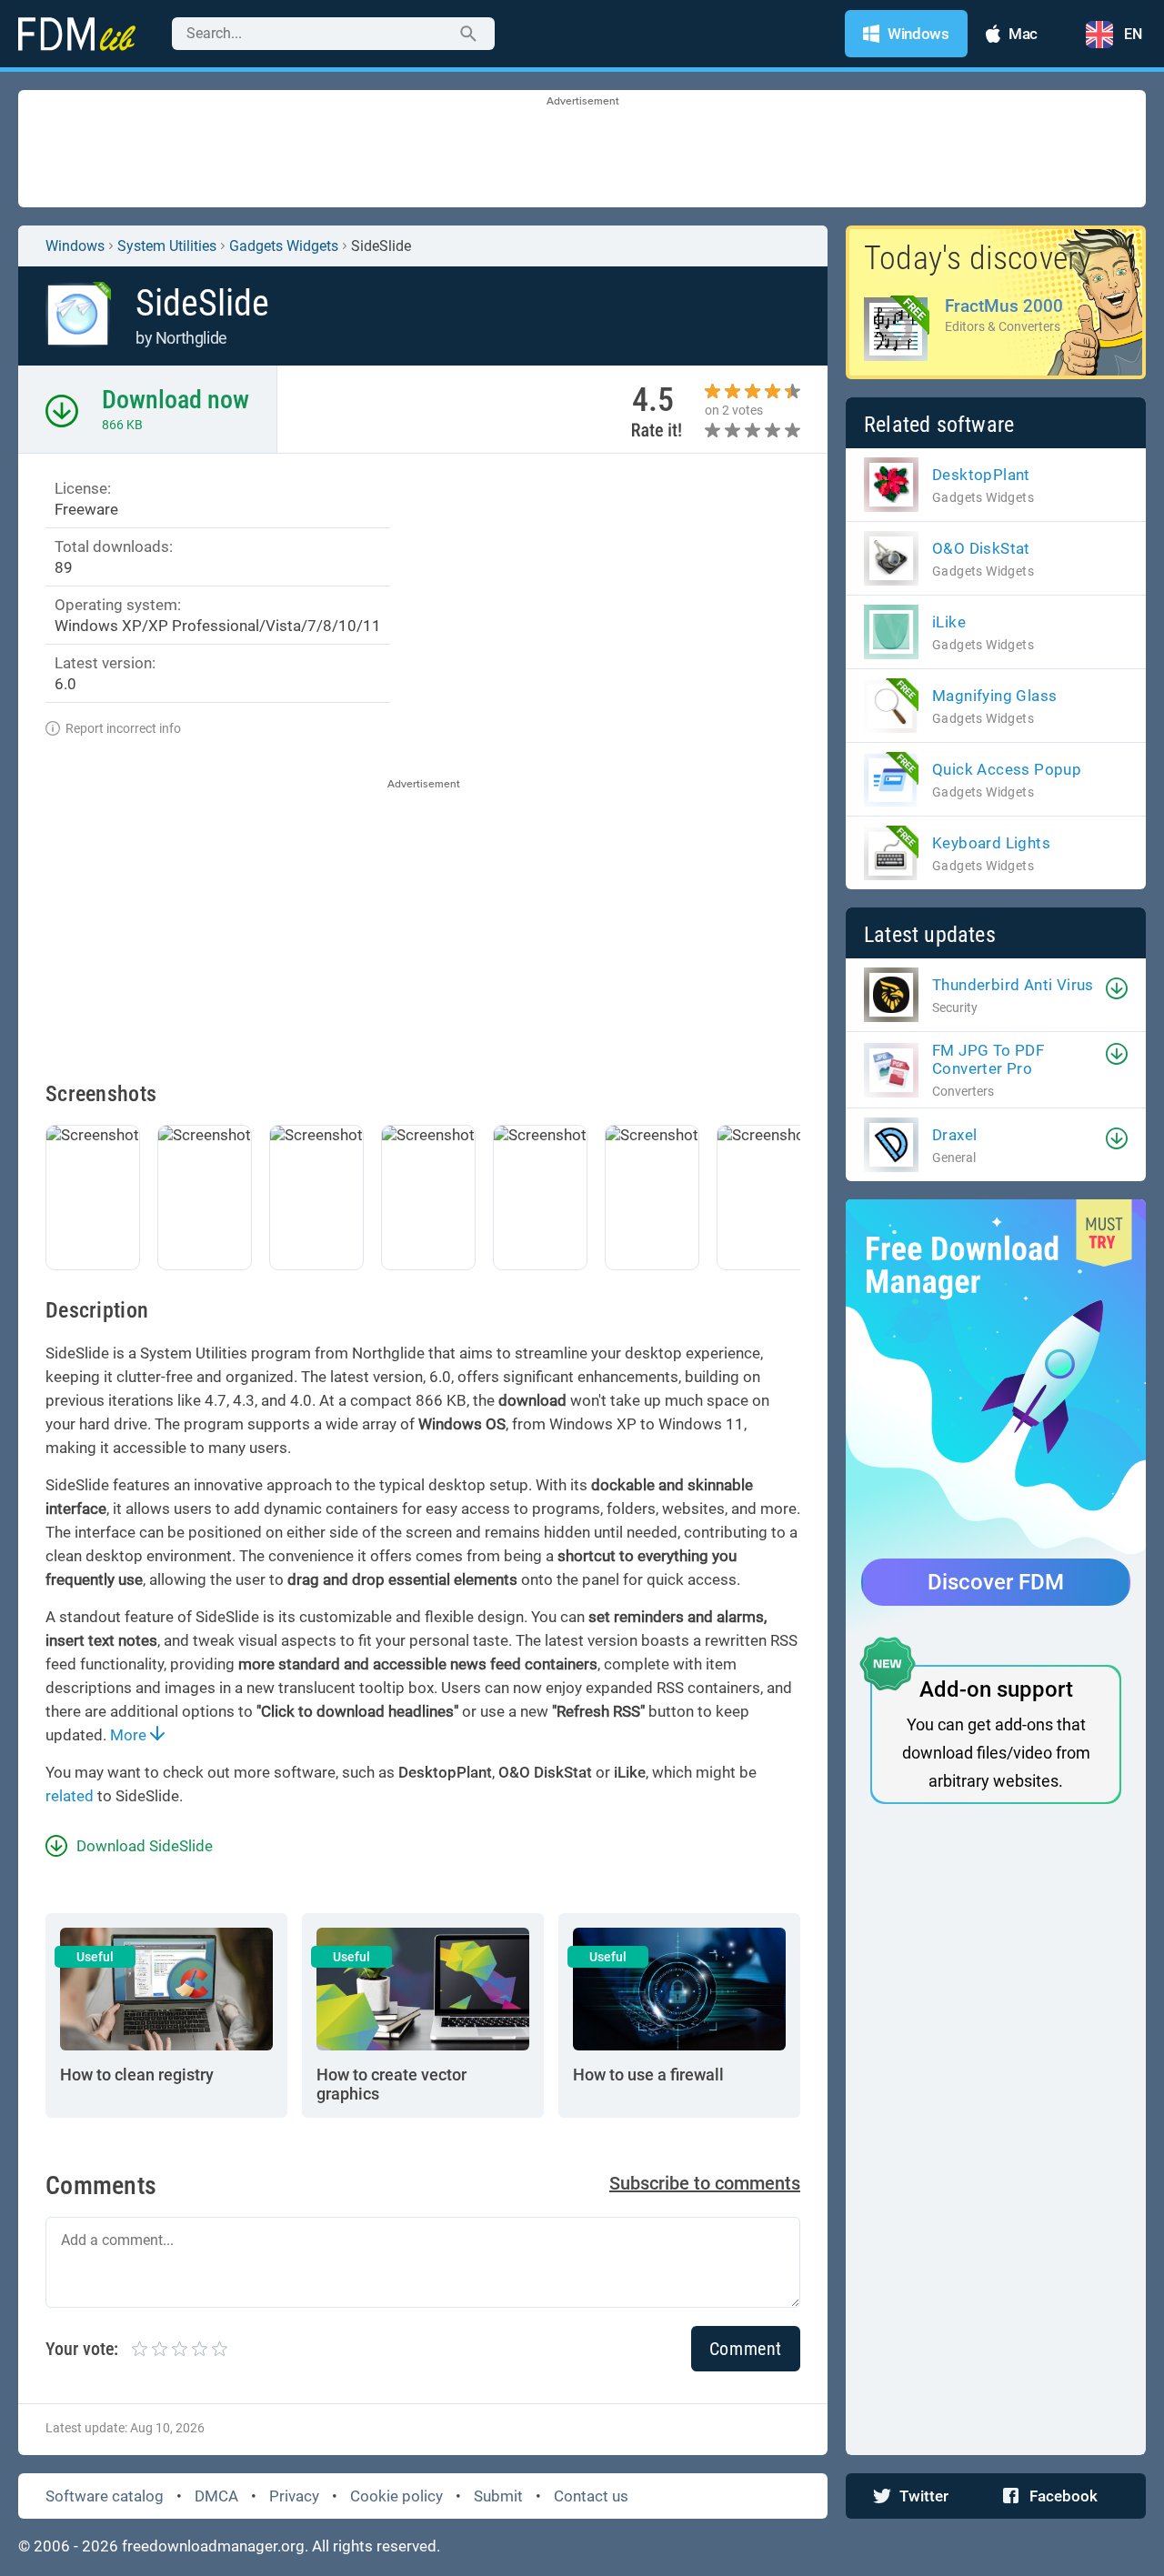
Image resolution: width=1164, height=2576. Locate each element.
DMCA (216, 2496)
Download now (176, 400)
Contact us (591, 2496)
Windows (75, 246)
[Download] (1117, 988)
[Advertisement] (582, 150)
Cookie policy (396, 2496)
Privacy (294, 2496)
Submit (498, 2496)
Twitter (924, 2496)
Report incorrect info (123, 728)
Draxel (954, 1135)
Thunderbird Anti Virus (1013, 985)
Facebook (1064, 2496)
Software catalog (105, 2496)
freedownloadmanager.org (213, 2546)
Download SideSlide (145, 1846)
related (70, 1796)
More (130, 1735)
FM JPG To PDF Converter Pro (988, 1059)
